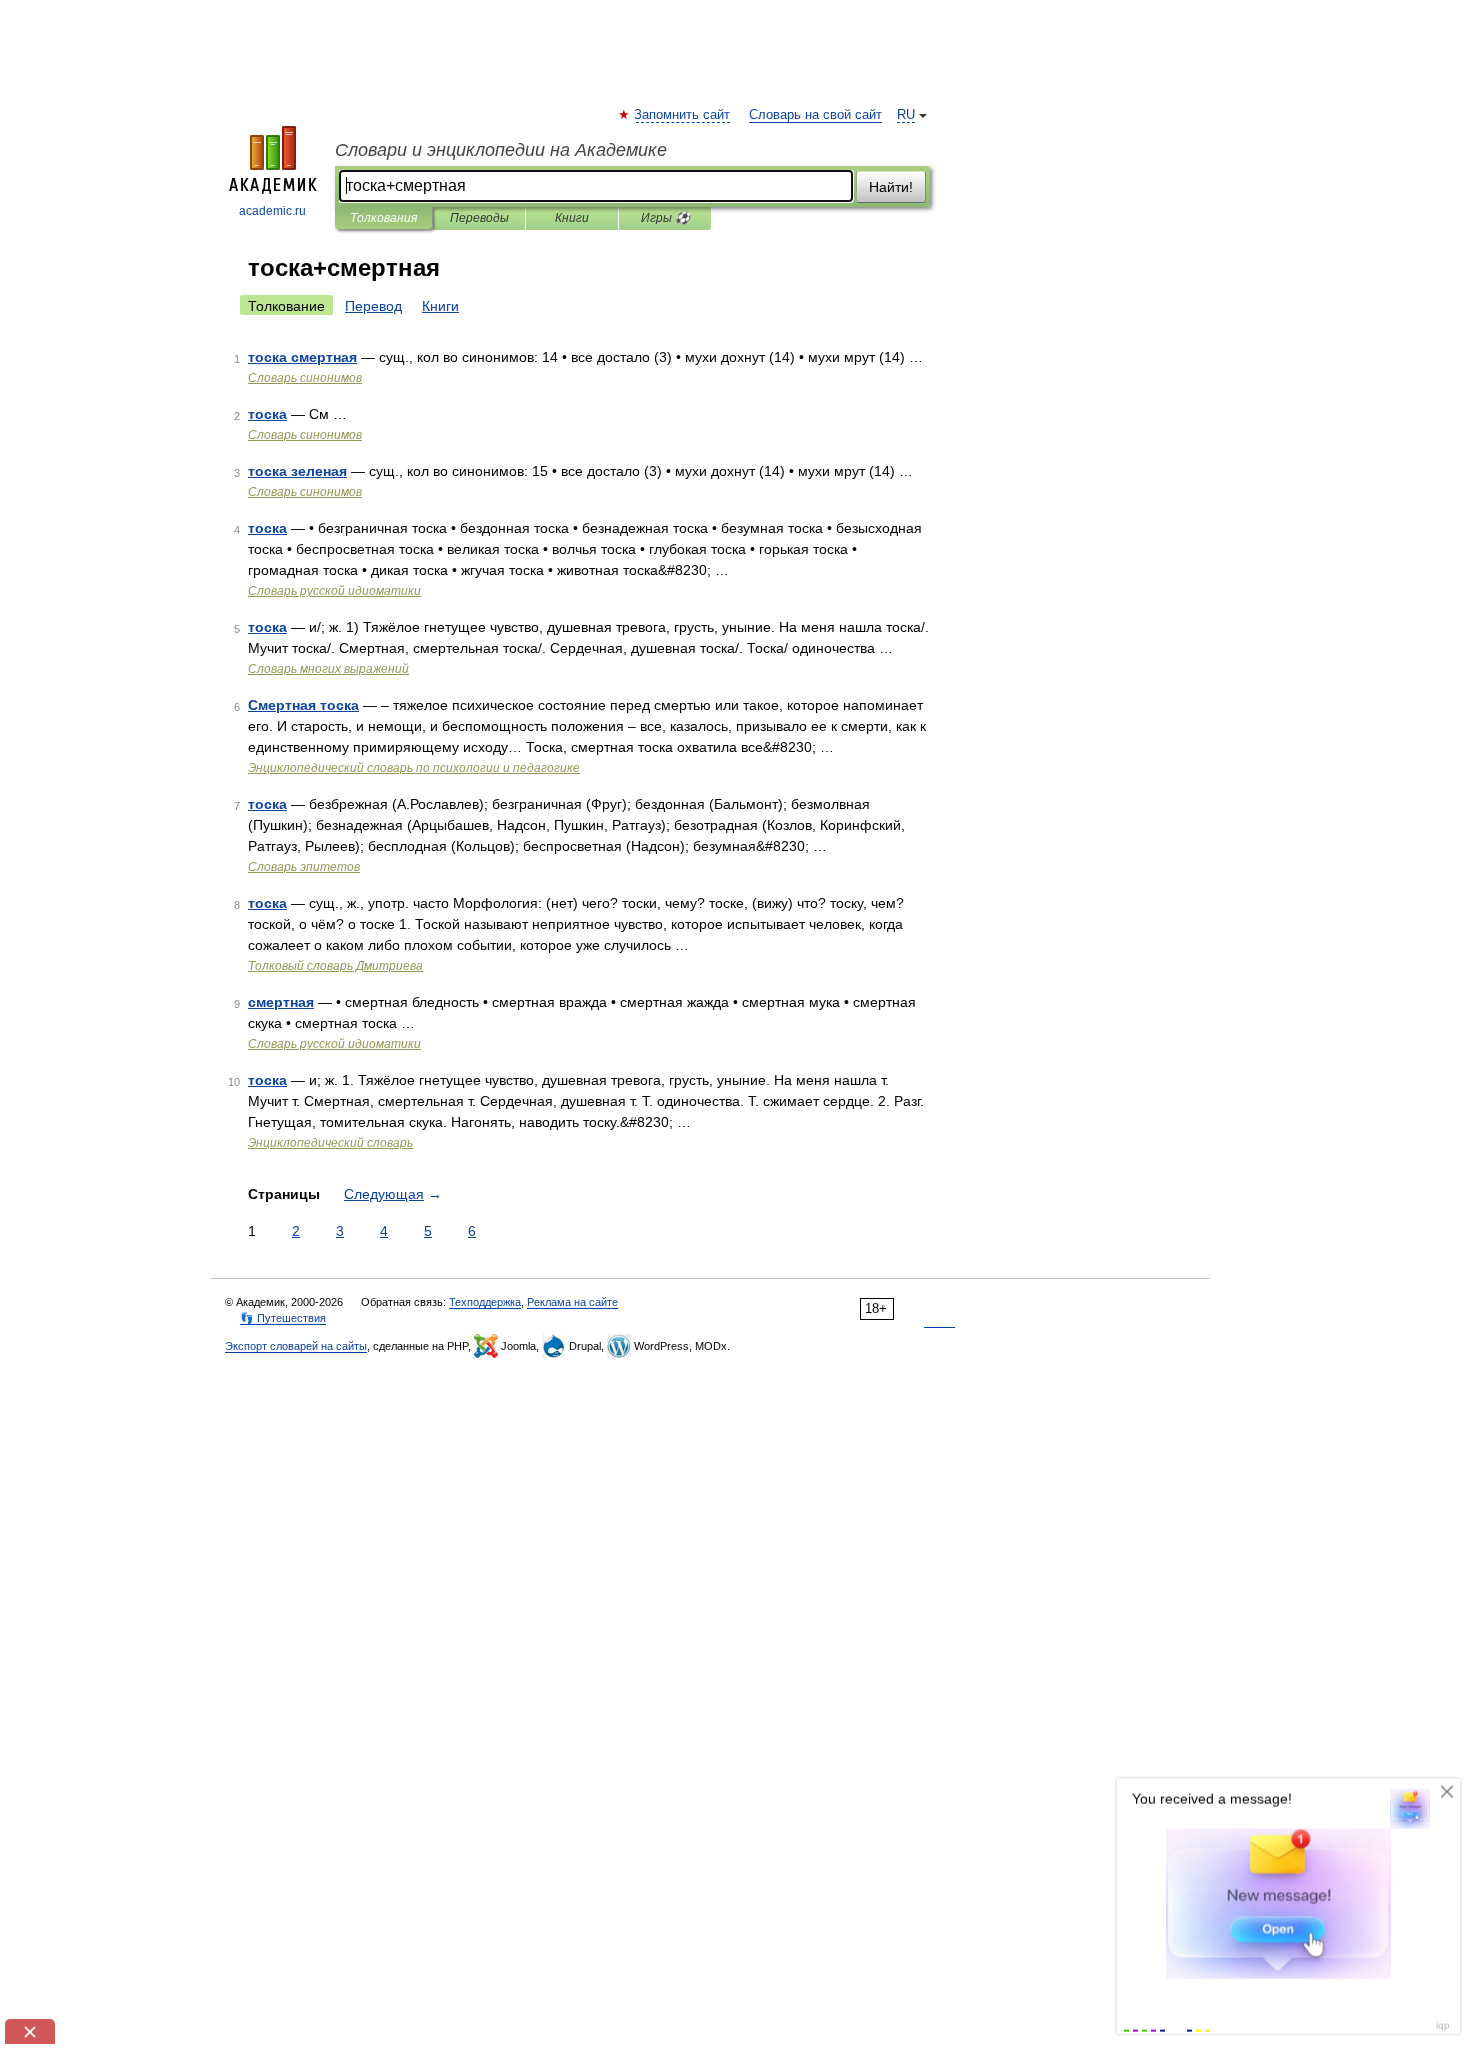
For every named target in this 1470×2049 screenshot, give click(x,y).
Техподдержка (485, 1302)
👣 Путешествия (283, 1318)
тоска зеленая (297, 471)
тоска (267, 414)
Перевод (373, 306)
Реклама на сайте (572, 1302)
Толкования (383, 218)
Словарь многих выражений (328, 669)
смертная (281, 1002)
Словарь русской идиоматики (334, 591)
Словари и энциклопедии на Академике (501, 150)
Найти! (891, 187)
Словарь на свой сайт (815, 115)
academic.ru (272, 211)
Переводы (479, 218)
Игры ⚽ (665, 218)
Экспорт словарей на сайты (296, 1346)
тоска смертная (302, 357)
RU (906, 115)
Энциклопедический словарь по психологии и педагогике (414, 768)
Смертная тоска (303, 705)
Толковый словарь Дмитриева (335, 966)
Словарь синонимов (305, 378)
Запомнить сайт (683, 115)
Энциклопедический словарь (330, 1143)
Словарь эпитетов (304, 867)
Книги (572, 218)
